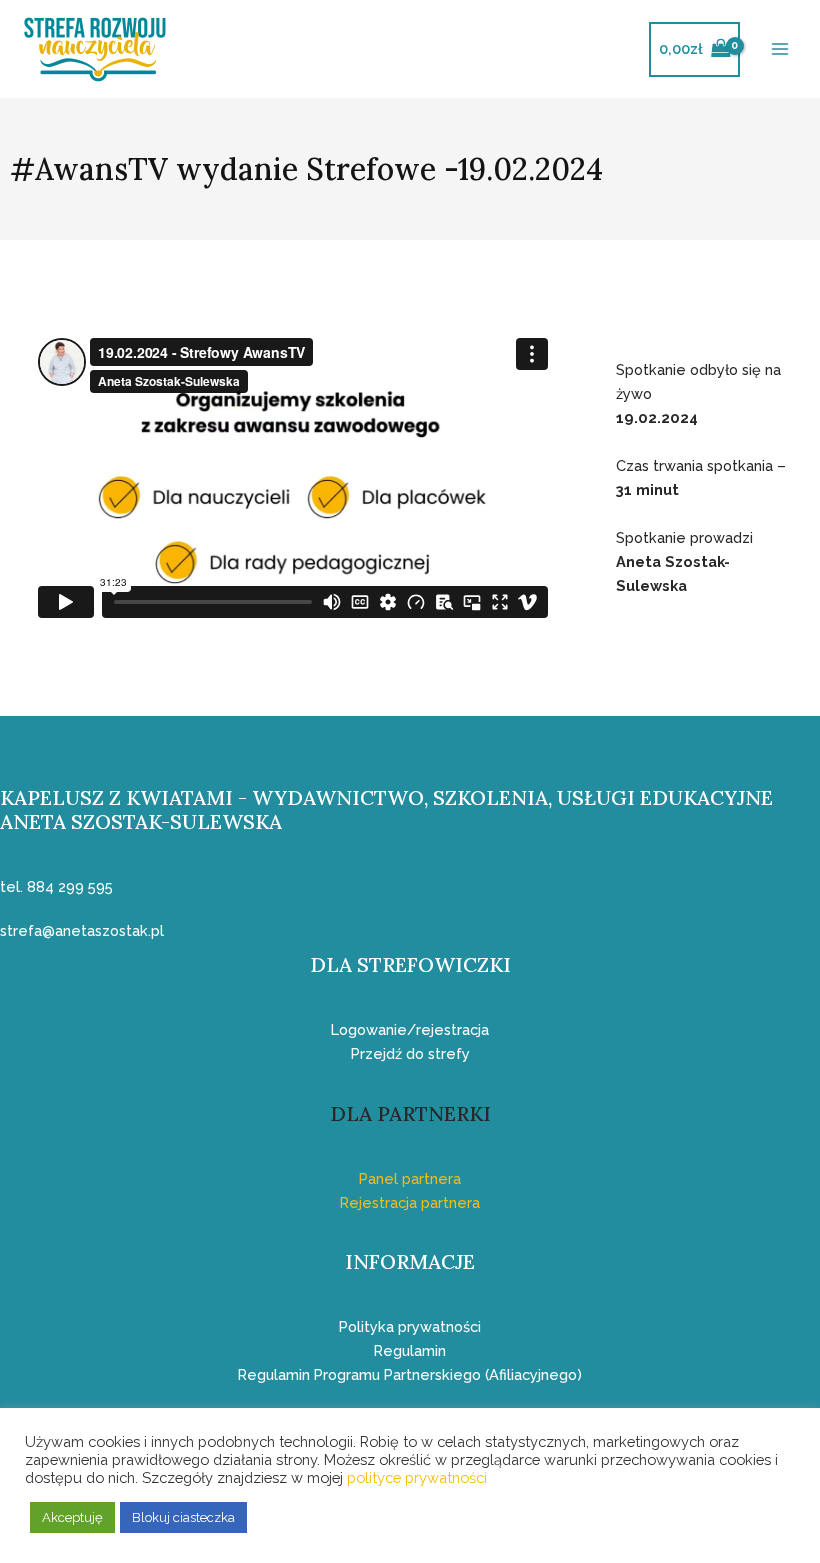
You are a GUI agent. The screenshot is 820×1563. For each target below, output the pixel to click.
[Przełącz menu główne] (780, 49)
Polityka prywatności (410, 1326)
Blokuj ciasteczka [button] (183, 1517)
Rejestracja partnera (410, 1202)
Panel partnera (410, 1178)
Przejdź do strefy (410, 1053)
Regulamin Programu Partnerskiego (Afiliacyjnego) (410, 1374)
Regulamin (410, 1350)
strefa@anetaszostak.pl (82, 930)
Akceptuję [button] (72, 1517)
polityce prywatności (417, 1477)
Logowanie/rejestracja (410, 1029)
